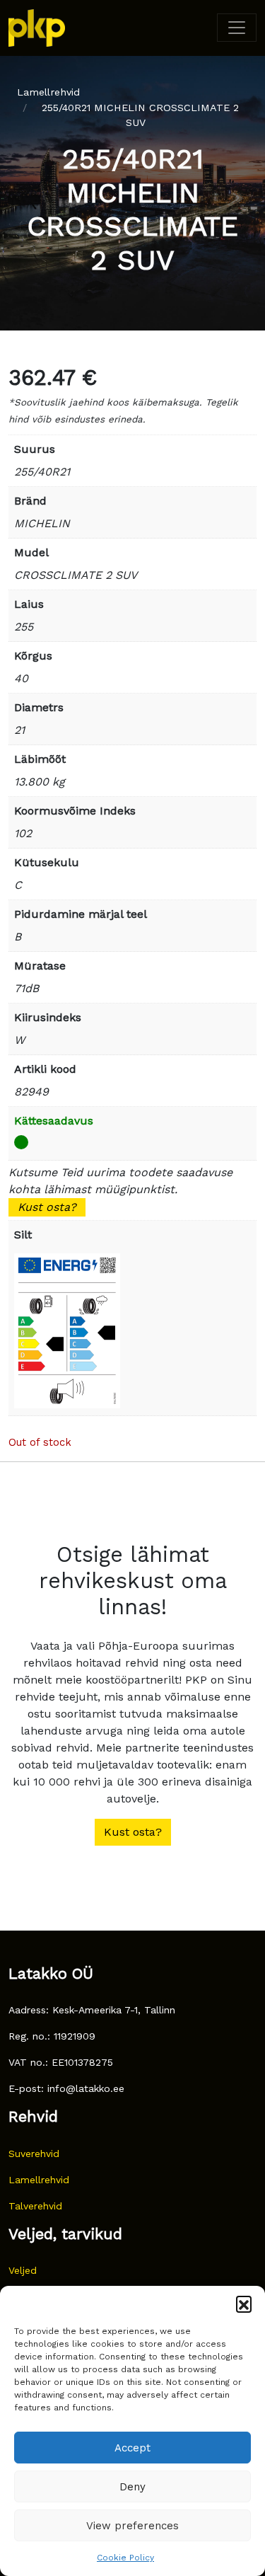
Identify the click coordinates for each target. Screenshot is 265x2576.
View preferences (132, 2526)
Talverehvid (35, 2206)
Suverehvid (34, 2154)
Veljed (23, 2270)
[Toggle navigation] (237, 28)
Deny (132, 2487)
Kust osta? (47, 1207)
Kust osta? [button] (133, 1832)
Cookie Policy (125, 2558)
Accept (132, 2448)
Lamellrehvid (48, 92)
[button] (244, 2304)
